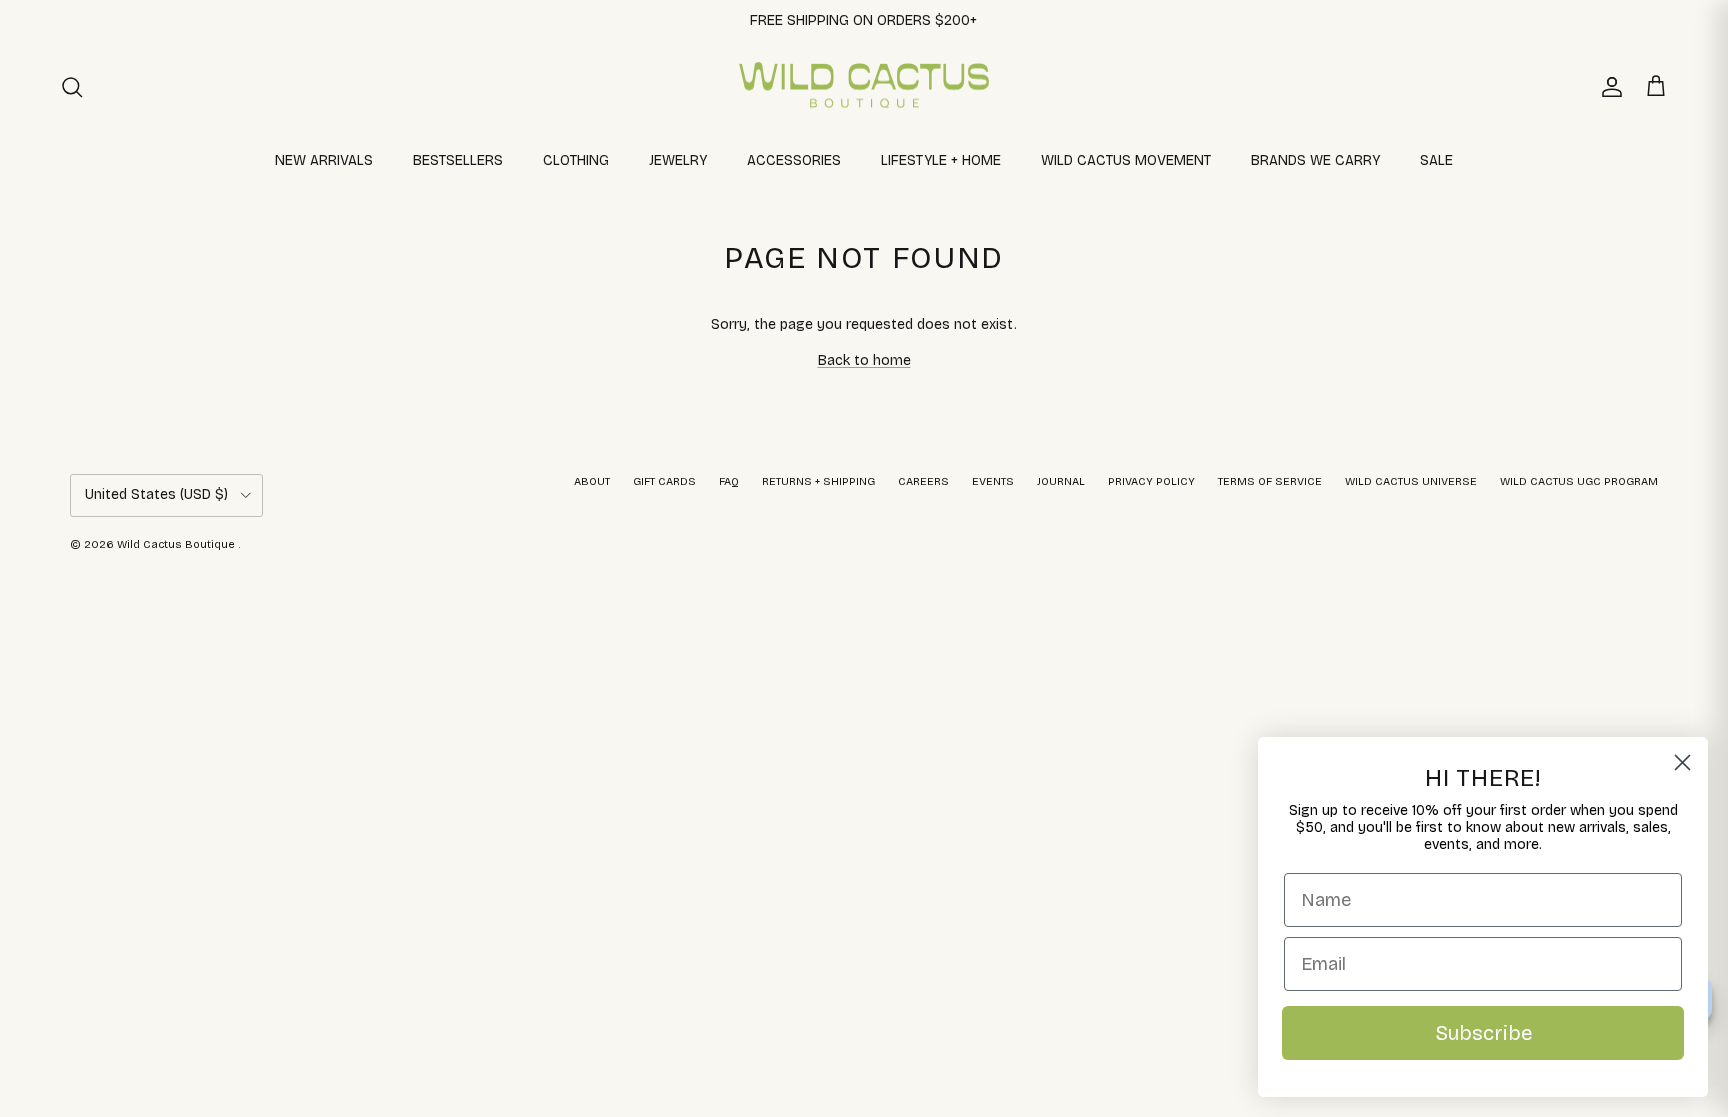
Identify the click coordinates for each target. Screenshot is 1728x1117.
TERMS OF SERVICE (1270, 481)
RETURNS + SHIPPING (818, 481)
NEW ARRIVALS (324, 160)
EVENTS (993, 481)
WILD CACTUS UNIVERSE (1411, 481)
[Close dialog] (1682, 762)
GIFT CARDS (664, 481)
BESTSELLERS (458, 160)
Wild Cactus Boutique (177, 544)
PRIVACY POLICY (1151, 481)
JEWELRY (678, 160)
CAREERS (923, 481)
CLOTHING (576, 160)
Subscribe (1483, 1033)
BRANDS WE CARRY (1315, 160)
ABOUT (592, 481)
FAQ (729, 481)
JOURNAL (1061, 481)
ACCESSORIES (794, 160)
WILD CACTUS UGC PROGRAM (1579, 481)
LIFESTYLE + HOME (941, 160)
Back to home (864, 360)
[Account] (1608, 87)
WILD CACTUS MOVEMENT (1126, 160)
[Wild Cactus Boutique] (864, 87)
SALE (1436, 160)
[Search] (72, 87)
